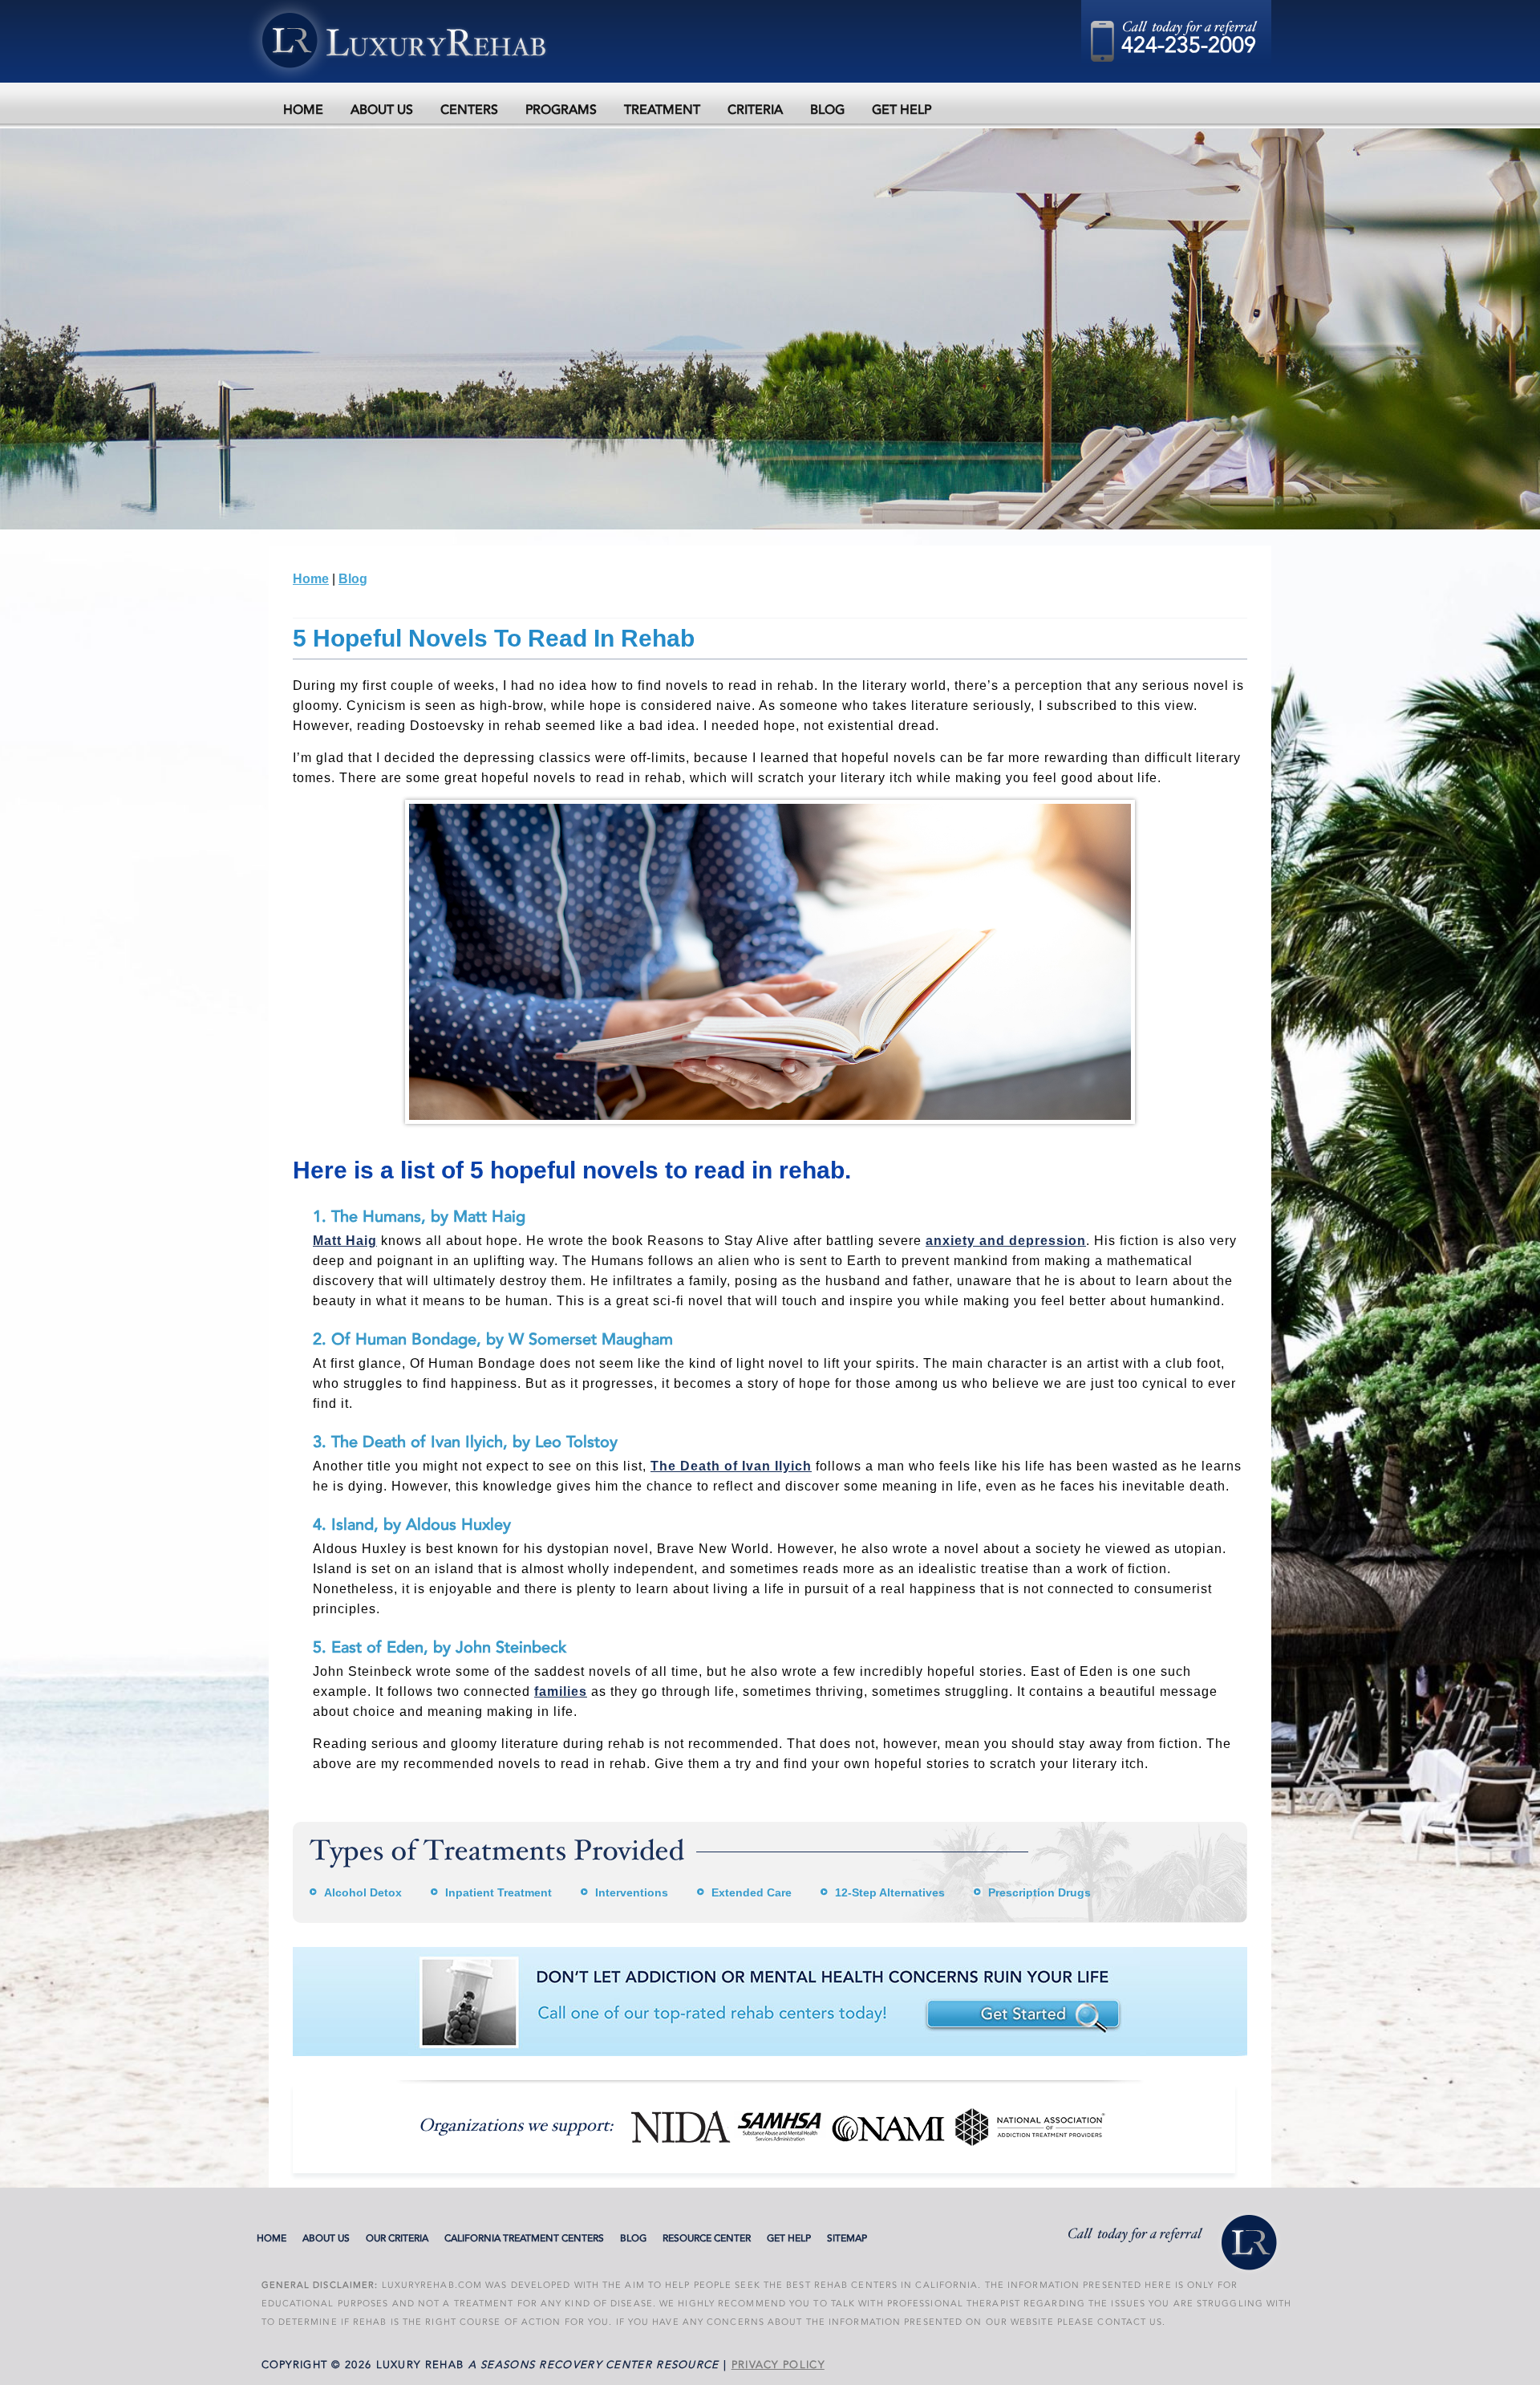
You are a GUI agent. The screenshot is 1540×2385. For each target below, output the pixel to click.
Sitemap (847, 2238)
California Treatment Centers (524, 2238)
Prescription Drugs (1039, 1892)
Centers (469, 110)
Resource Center (707, 2238)
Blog (827, 110)
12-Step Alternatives (890, 1892)
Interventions (632, 1892)
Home (303, 110)
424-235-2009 (1189, 45)
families (561, 1691)
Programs (561, 110)
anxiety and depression (1006, 1241)
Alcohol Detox (363, 1892)
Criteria (755, 110)
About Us (382, 110)
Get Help (902, 110)
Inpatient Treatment (498, 1892)
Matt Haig (345, 1241)
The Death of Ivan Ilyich (731, 1466)
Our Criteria (397, 2238)
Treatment (662, 110)
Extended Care (752, 1892)
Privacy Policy (778, 2365)
